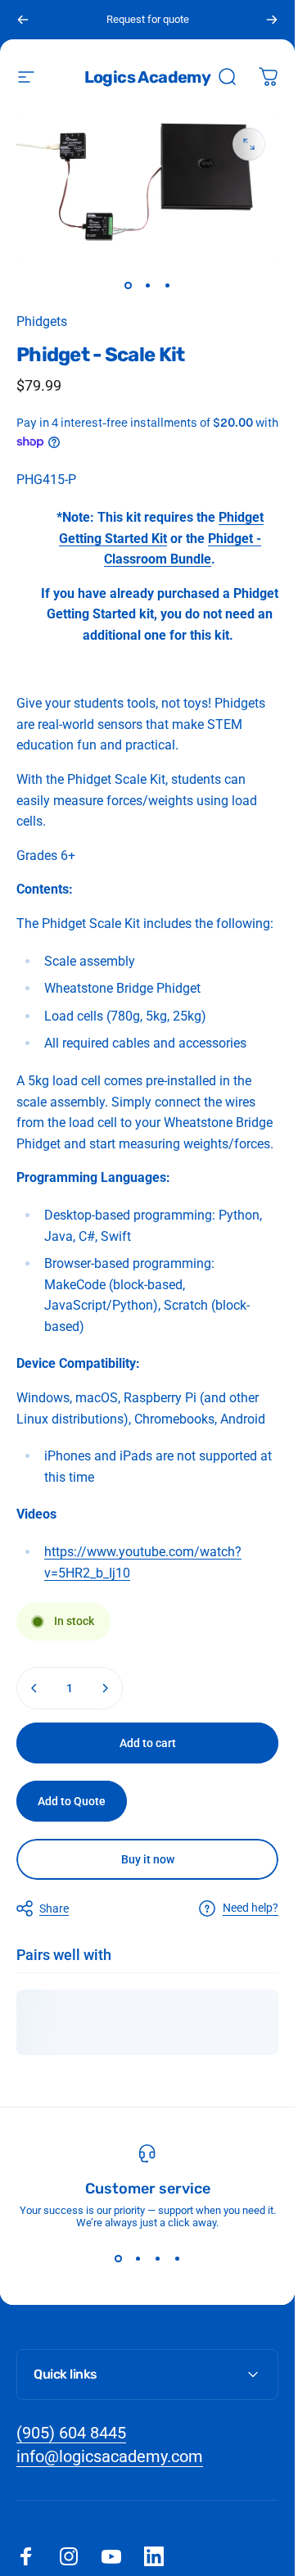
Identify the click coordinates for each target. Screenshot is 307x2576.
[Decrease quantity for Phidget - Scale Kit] (34, 1688)
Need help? (251, 1908)
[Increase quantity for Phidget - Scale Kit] (105, 1688)
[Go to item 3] (167, 285)
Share (54, 1908)
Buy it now (148, 1859)
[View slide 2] (138, 2258)
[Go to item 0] (128, 285)
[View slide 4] (177, 2258)
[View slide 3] (157, 2258)
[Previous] (23, 20)
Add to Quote (72, 1801)
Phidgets (42, 321)
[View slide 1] (118, 2258)
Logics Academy (148, 77)
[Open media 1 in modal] (249, 144)
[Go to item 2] (147, 285)
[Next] (272, 20)
